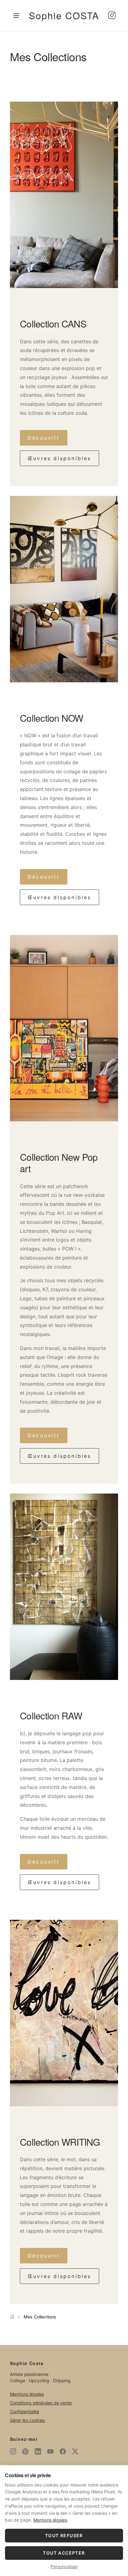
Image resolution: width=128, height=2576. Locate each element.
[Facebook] (63, 2451)
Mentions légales (27, 2394)
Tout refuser (64, 2535)
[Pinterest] (25, 2451)
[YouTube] (50, 2451)
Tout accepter (64, 2553)
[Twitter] (75, 2451)
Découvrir (44, 438)
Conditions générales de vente (41, 2403)
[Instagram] (112, 16)
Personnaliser (64, 2567)
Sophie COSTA (64, 15)
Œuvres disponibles (59, 458)
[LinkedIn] (38, 2451)
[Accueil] (12, 2317)
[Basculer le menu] (16, 16)
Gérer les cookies (27, 2420)
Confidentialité (25, 2411)
